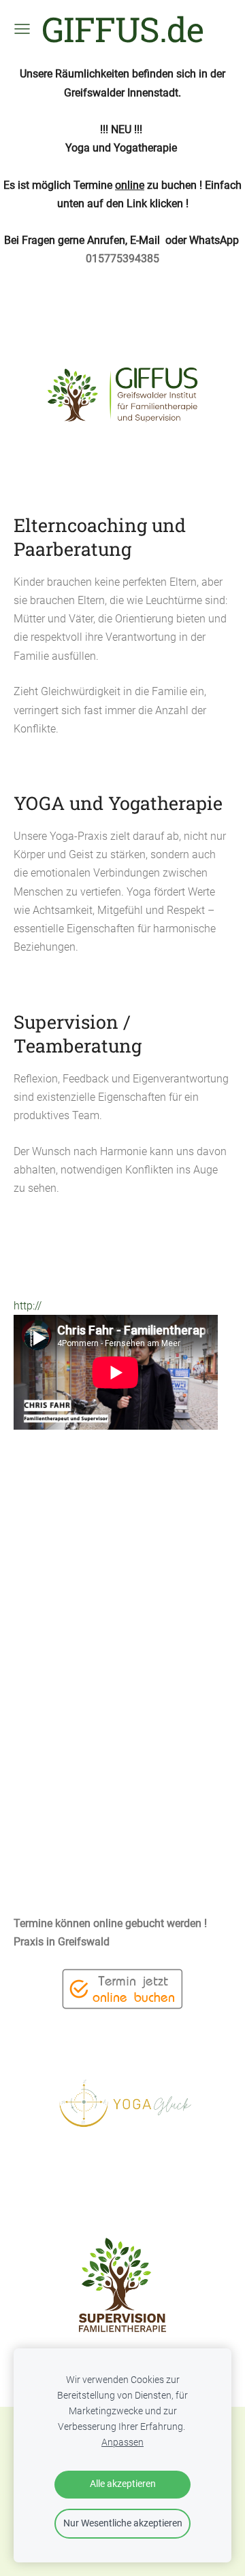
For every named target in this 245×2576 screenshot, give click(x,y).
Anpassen (122, 2442)
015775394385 (122, 259)
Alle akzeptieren (123, 2484)
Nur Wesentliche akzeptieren (123, 2523)
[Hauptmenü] (22, 29)
